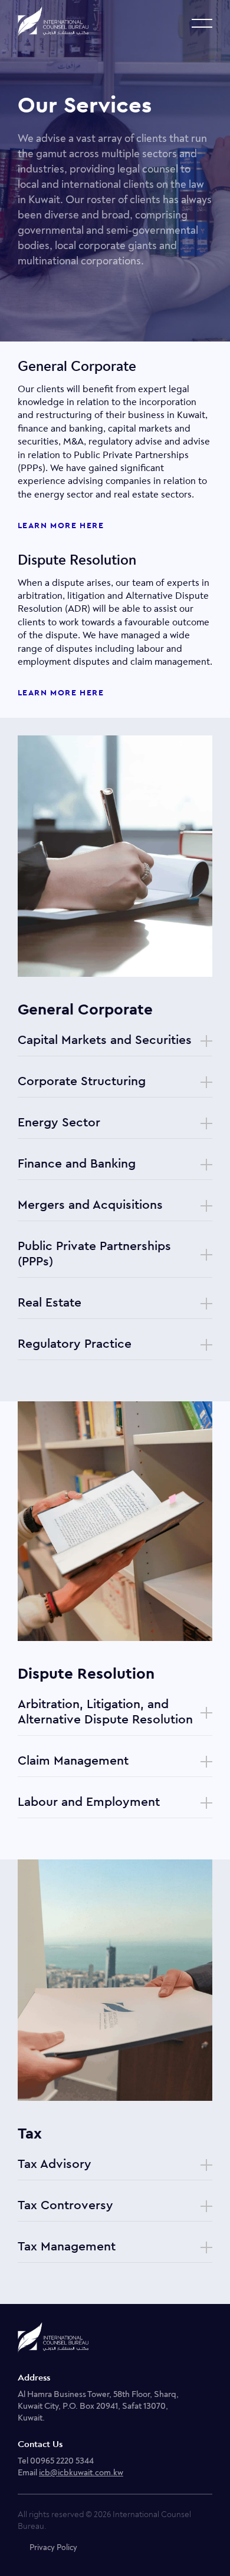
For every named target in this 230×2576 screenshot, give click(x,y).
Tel (56, 2461)
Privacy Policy (53, 2547)
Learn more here (61, 526)
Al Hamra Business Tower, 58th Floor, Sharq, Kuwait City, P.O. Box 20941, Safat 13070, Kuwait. (98, 2406)
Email (70, 2473)
